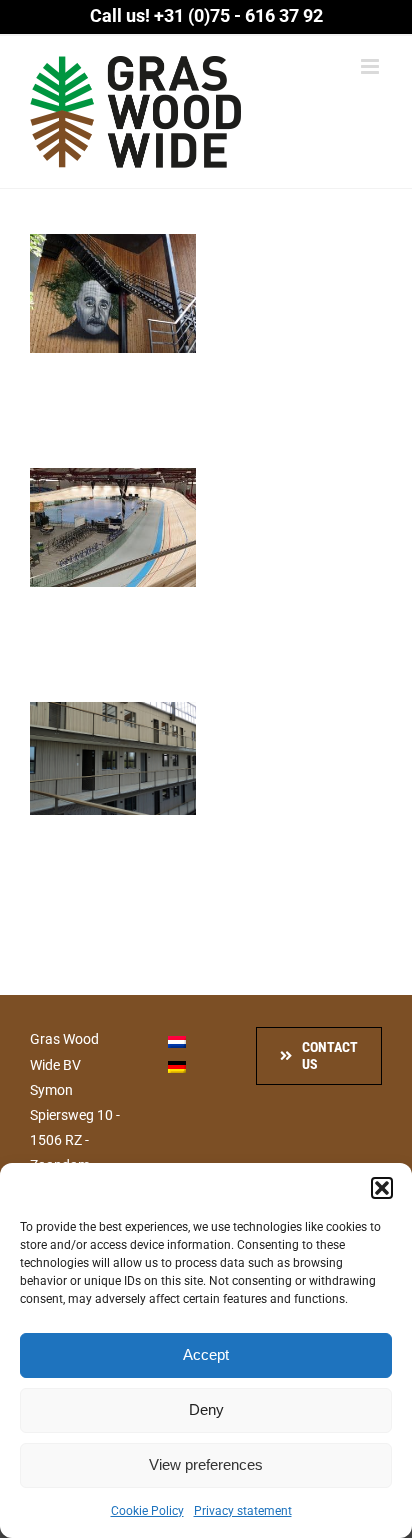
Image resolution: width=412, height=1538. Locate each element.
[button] (382, 1188)
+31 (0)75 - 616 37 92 (238, 15)
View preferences (206, 1464)
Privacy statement (243, 1511)
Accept (206, 1354)
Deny (206, 1409)
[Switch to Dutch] (177, 1040)
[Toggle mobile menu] (371, 66)
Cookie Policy (147, 1511)
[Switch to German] (177, 1066)
